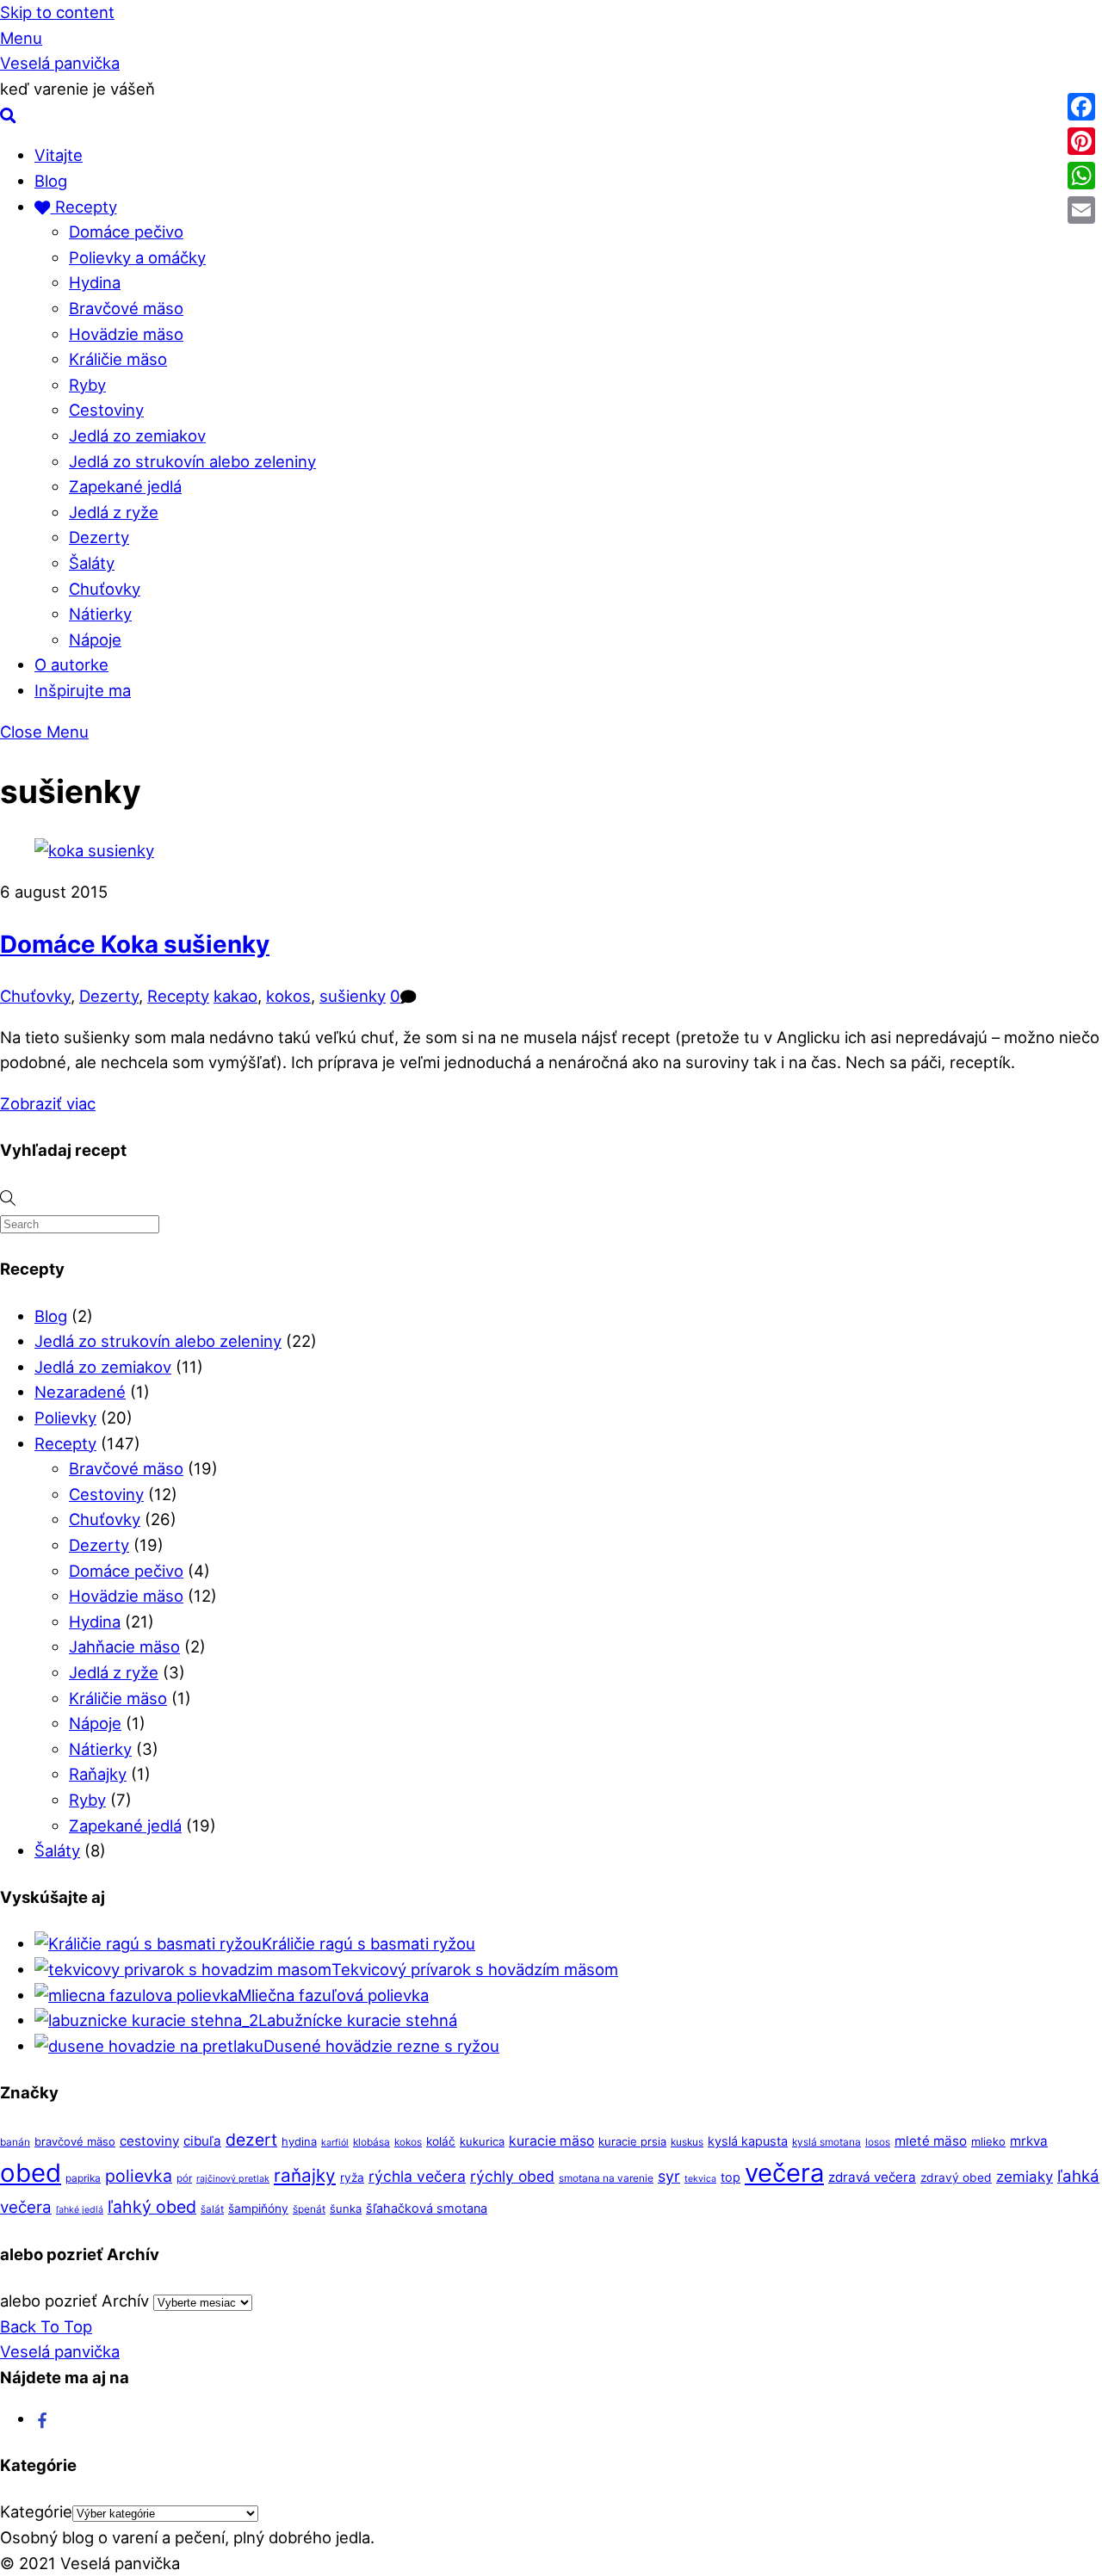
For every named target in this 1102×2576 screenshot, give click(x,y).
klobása (371, 2142)
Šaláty (92, 563)
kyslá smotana (826, 2142)
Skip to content (57, 12)
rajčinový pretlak (233, 2179)
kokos (288, 996)
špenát (309, 2209)
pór (184, 2178)
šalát (212, 2209)
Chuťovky (105, 589)
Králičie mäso (118, 359)
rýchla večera (417, 2176)
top (731, 2177)
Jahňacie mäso (124, 1646)
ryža (352, 2178)
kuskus (687, 2142)
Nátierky (100, 614)
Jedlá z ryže (114, 512)
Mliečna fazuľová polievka (333, 1995)
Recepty (84, 207)
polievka (139, 2176)
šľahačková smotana (427, 2208)
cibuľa (202, 2141)
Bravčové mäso (126, 308)
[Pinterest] (1081, 141)
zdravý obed (956, 2178)
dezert (251, 2140)
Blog (51, 181)
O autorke (71, 664)
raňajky (305, 2175)
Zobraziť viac (48, 1103)
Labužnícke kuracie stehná (358, 2020)
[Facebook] (1081, 107)
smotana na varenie (606, 2178)
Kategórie (36, 2511)
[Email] (1081, 210)
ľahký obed (152, 2207)
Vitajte (59, 155)
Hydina (95, 282)
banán (15, 2142)
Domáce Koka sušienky (135, 944)
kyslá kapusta (748, 2141)
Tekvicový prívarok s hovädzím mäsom (475, 1969)
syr (669, 2176)
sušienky (353, 996)
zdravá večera (872, 2177)
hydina (299, 2141)
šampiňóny (258, 2208)
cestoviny (149, 2141)
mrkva (1029, 2141)
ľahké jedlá (80, 2210)
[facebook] (43, 2418)
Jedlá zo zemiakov (137, 436)
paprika (83, 2178)
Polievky (65, 1418)
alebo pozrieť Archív (74, 2301)
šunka (346, 2208)
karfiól (335, 2143)
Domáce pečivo (126, 232)
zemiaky (1025, 2177)
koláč (441, 2141)
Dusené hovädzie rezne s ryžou (381, 2046)
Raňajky (98, 1774)
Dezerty (99, 537)
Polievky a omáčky (137, 257)
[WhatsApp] (1081, 176)
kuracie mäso (551, 2141)
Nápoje (95, 639)
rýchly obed (512, 2176)
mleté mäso (931, 2141)
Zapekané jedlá (125, 486)
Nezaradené (80, 1392)
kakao (235, 996)
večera (784, 2173)
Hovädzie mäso (126, 334)
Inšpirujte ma (83, 690)
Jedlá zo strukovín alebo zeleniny (192, 461)
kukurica (482, 2141)
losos (878, 2142)
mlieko (988, 2141)
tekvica (700, 2179)
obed (31, 2173)
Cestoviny (106, 410)
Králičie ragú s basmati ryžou (368, 1943)
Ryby (87, 385)
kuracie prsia (632, 2141)
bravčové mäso (75, 2141)
